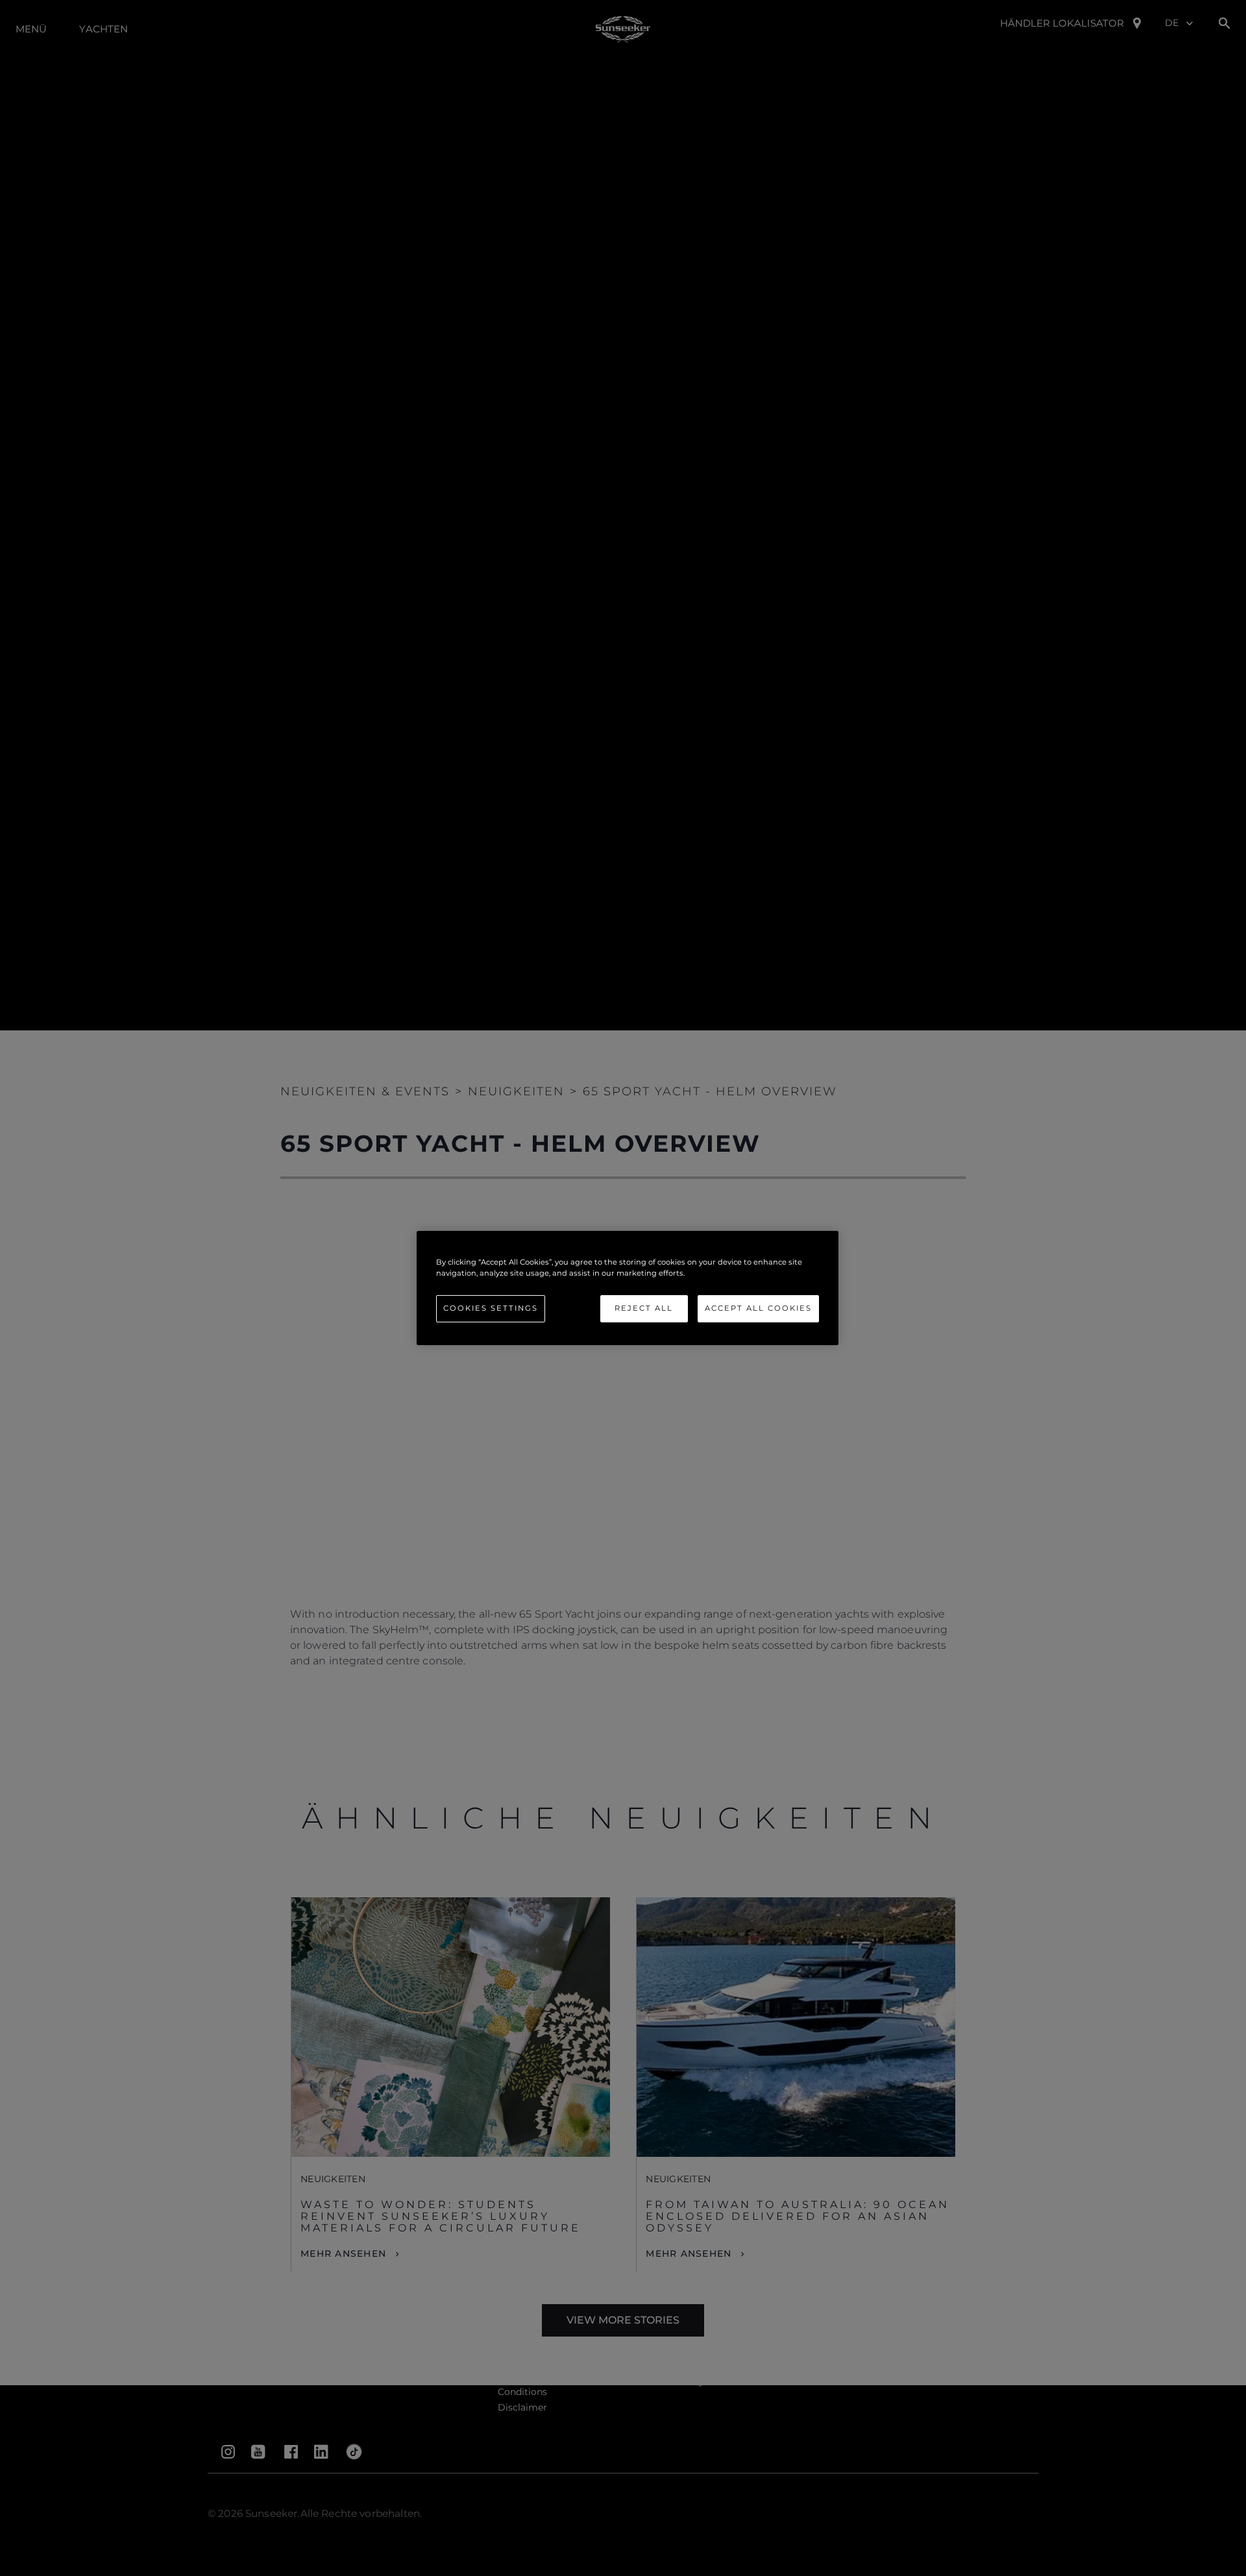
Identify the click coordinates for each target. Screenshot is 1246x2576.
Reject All (644, 1308)
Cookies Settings (491, 1308)
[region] (628, 1288)
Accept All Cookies (758, 1308)
